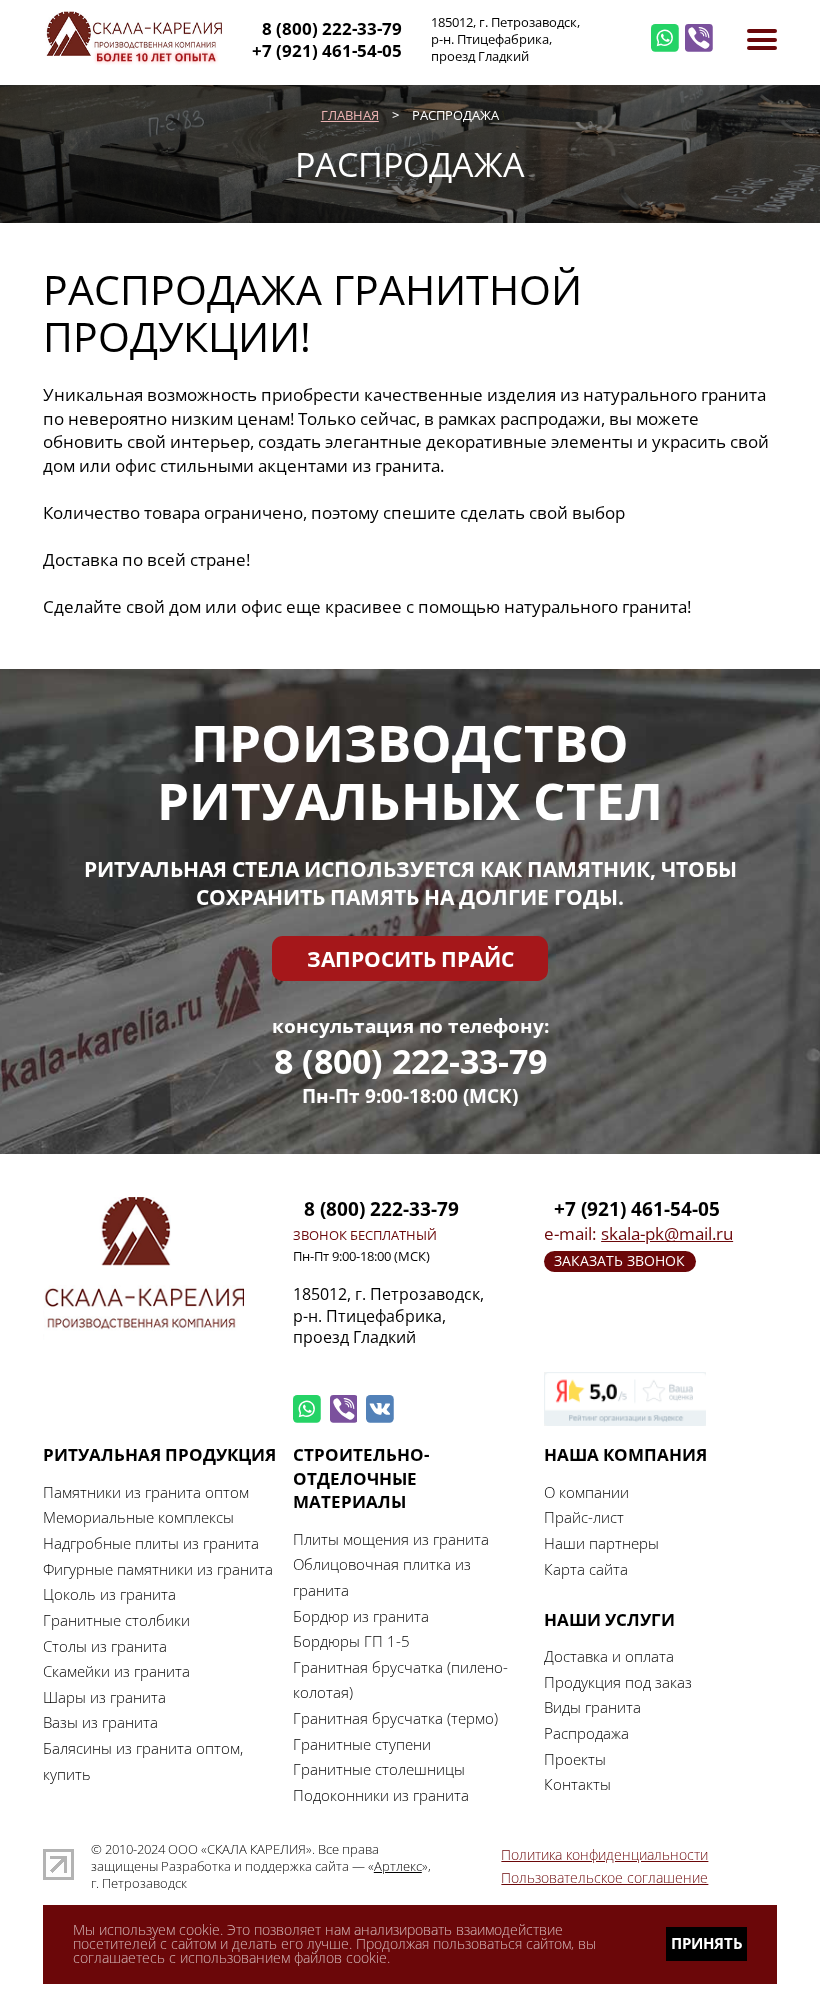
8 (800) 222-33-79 (410, 1061)
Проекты (575, 1759)
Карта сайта (586, 1569)
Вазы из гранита (100, 1722)
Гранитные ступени (362, 1744)
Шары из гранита (104, 1697)
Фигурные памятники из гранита (158, 1569)
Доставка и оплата (609, 1656)
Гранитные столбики (116, 1620)
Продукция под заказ (618, 1682)
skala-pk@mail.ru (667, 1233)
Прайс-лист (584, 1517)
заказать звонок (619, 1260)
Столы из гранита (105, 1646)
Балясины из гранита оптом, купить (143, 1761)
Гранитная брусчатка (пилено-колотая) (400, 1680)
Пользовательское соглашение (604, 1877)
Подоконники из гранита (381, 1795)
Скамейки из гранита (116, 1671)
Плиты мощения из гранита (391, 1539)
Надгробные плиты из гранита (151, 1543)
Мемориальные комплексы (138, 1517)
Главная (350, 115)
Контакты (577, 1784)
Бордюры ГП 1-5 (351, 1641)
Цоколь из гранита (109, 1594)
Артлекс (398, 1866)
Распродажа (586, 1733)
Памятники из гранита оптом (146, 1492)
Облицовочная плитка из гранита (382, 1577)
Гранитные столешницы (379, 1769)
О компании (586, 1492)
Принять (707, 1943)
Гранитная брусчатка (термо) (395, 1718)
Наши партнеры (601, 1543)
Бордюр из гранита (361, 1616)
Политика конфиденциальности (604, 1854)
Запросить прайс (410, 958)
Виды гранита (592, 1707)
